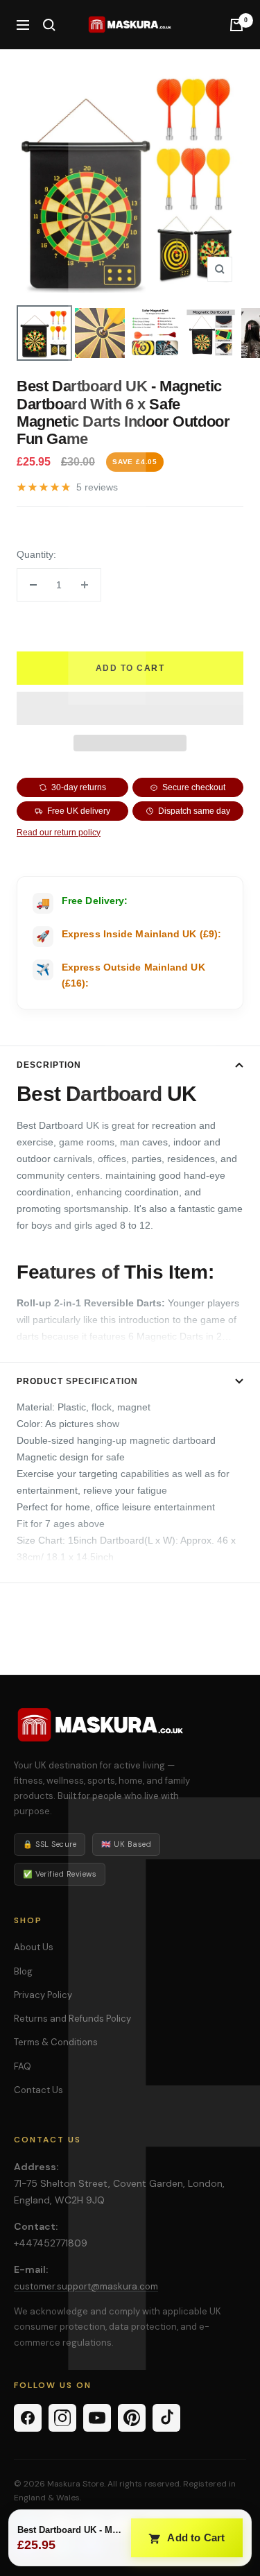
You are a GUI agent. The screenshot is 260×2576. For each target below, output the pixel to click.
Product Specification (77, 1381)
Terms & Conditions (56, 2042)
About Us (34, 1947)
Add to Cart (195, 2537)
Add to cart (130, 668)
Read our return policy (59, 833)
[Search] (49, 25)
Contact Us (38, 2090)
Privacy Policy (43, 1995)
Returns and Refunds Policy (72, 2019)
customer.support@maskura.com (86, 2286)
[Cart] (236, 25)
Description (49, 1065)
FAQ (23, 2066)
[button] (130, 708)
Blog (23, 1971)
